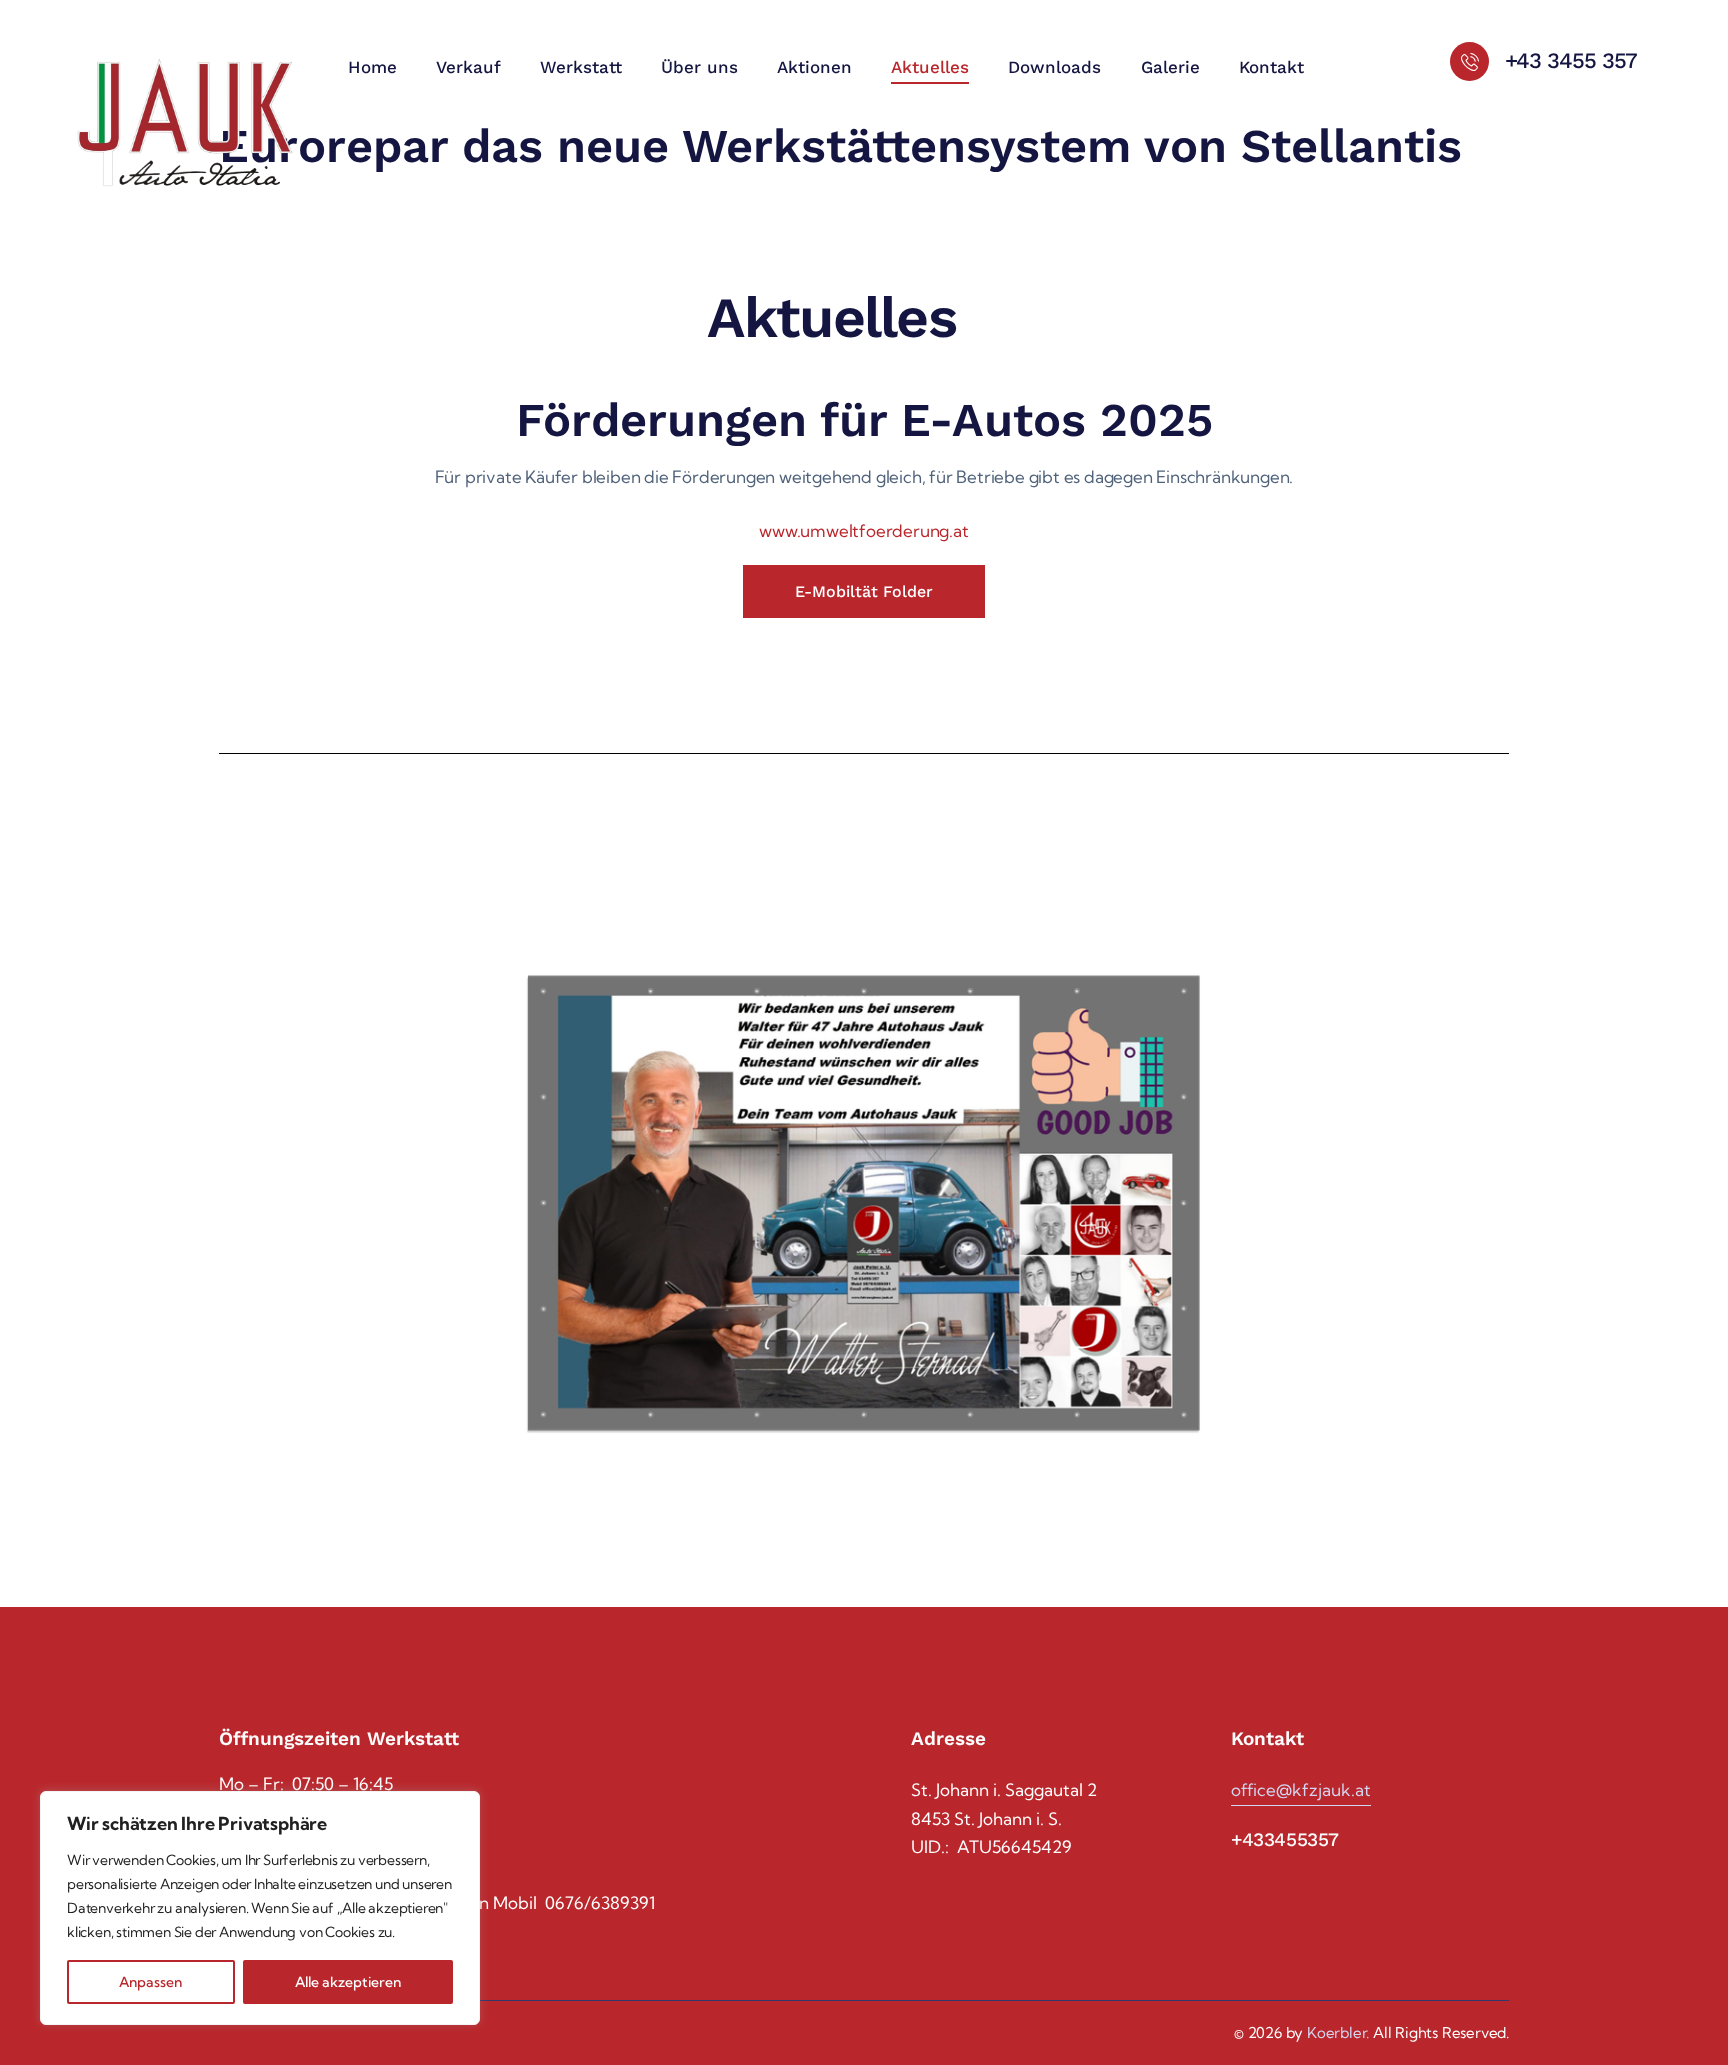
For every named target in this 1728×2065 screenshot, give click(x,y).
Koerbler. (1338, 2032)
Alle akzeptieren (348, 1982)
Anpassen (150, 1982)
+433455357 (1285, 1839)
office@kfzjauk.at (1301, 1789)
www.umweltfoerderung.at (863, 530)
